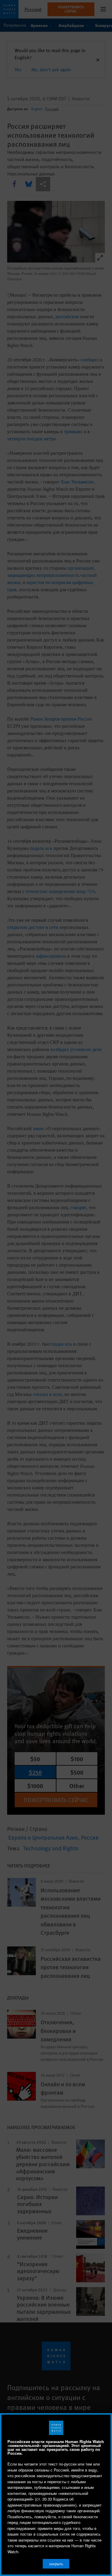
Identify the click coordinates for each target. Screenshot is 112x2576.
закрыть (56, 2564)
